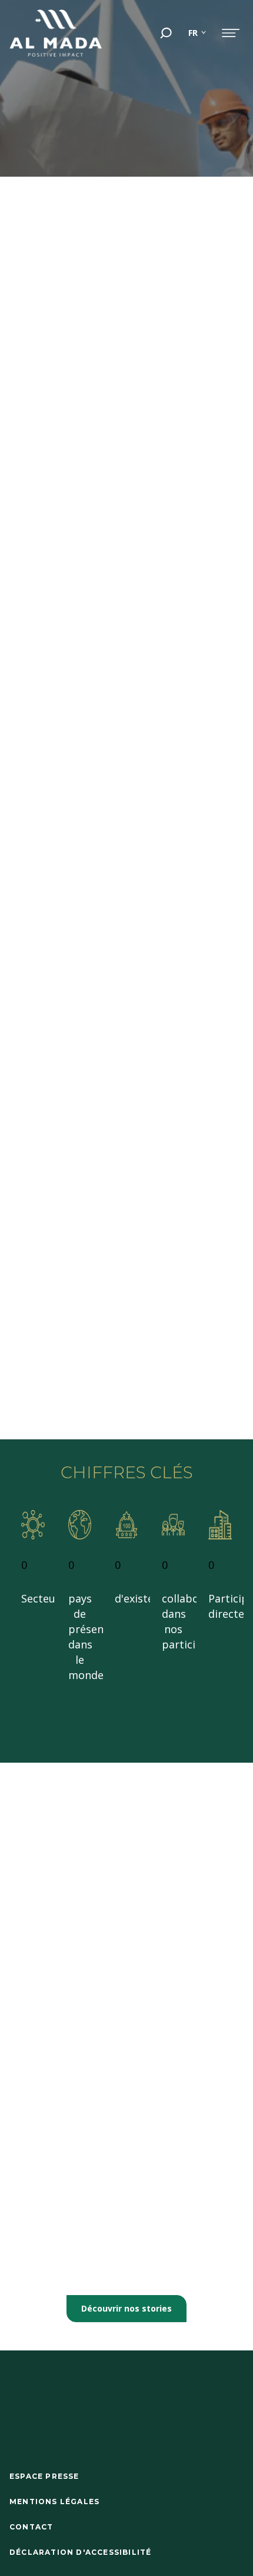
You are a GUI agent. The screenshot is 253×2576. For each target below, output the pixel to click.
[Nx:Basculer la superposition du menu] (231, 33)
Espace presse (44, 2476)
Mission (131, 160)
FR (193, 33)
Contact (31, 2527)
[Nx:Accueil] (56, 33)
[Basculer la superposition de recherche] (166, 33)
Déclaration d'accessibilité (80, 2552)
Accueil (26, 160)
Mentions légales (54, 2501)
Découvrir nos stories (126, 2308)
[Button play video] (185, 275)
